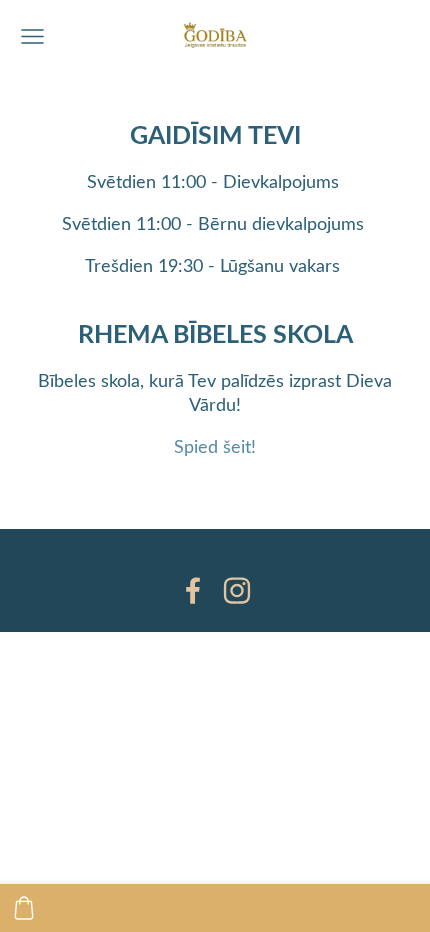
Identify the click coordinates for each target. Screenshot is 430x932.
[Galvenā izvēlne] (32, 36)
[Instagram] (237, 590)
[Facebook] (193, 590)
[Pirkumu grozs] (24, 908)
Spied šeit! (215, 445)
